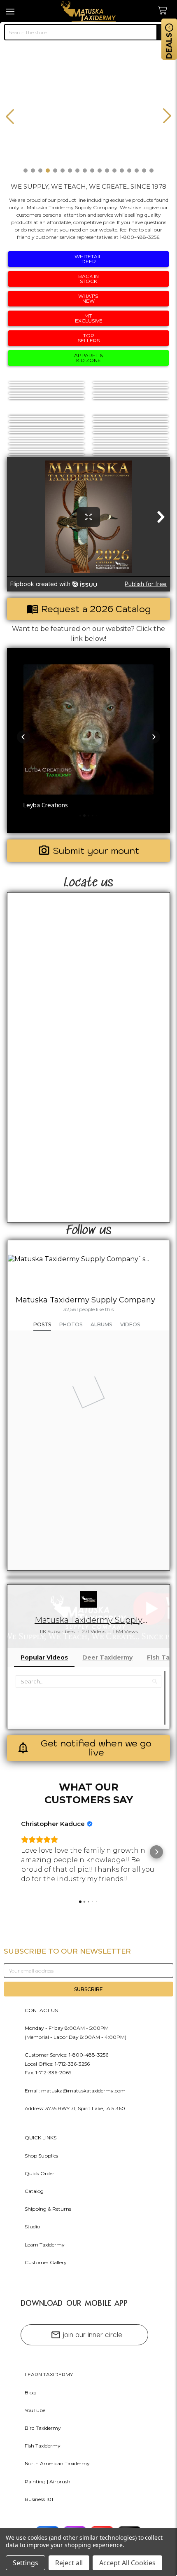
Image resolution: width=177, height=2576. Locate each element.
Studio (32, 2227)
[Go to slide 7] (70, 171)
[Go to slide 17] (144, 171)
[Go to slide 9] (85, 171)
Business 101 (39, 2499)
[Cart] (165, 11)
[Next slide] (167, 116)
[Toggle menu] (11, 11)
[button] (23, 737)
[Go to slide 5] (55, 171)
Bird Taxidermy (43, 2428)
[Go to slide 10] (92, 171)
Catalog (34, 2191)
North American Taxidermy (57, 2463)
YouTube (35, 2410)
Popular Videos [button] (44, 1657)
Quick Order (40, 2173)
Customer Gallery (46, 2262)
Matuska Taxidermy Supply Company (85, 1300)
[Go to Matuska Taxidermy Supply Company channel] (88, 1599)
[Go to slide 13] (114, 171)
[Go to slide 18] (151, 171)
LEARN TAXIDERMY (49, 2374)
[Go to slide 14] (122, 171)
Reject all (69, 2563)
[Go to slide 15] (129, 171)
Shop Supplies (41, 2156)
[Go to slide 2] (33, 171)
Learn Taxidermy (45, 2245)
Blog (30, 2393)
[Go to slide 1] (26, 171)
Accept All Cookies (127, 2563)
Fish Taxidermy (43, 2446)
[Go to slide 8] (77, 171)
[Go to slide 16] (137, 171)
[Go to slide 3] (40, 171)
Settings (26, 2563)
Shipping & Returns (48, 2209)
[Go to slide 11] (100, 171)
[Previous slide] (10, 116)
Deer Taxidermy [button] (107, 1657)
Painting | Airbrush (48, 2481)
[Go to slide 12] (107, 171)
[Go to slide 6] (63, 171)
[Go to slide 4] (48, 171)
